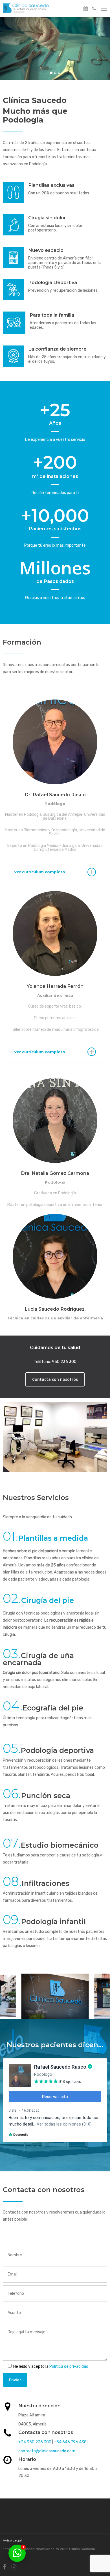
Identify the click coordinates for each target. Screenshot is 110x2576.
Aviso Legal (12, 2540)
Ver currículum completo (40, 872)
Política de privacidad (69, 2366)
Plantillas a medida (53, 1538)
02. (12, 1598)
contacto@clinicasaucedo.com (47, 2451)
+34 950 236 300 (35, 2442)
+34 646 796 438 (70, 2442)
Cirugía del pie (48, 1600)
